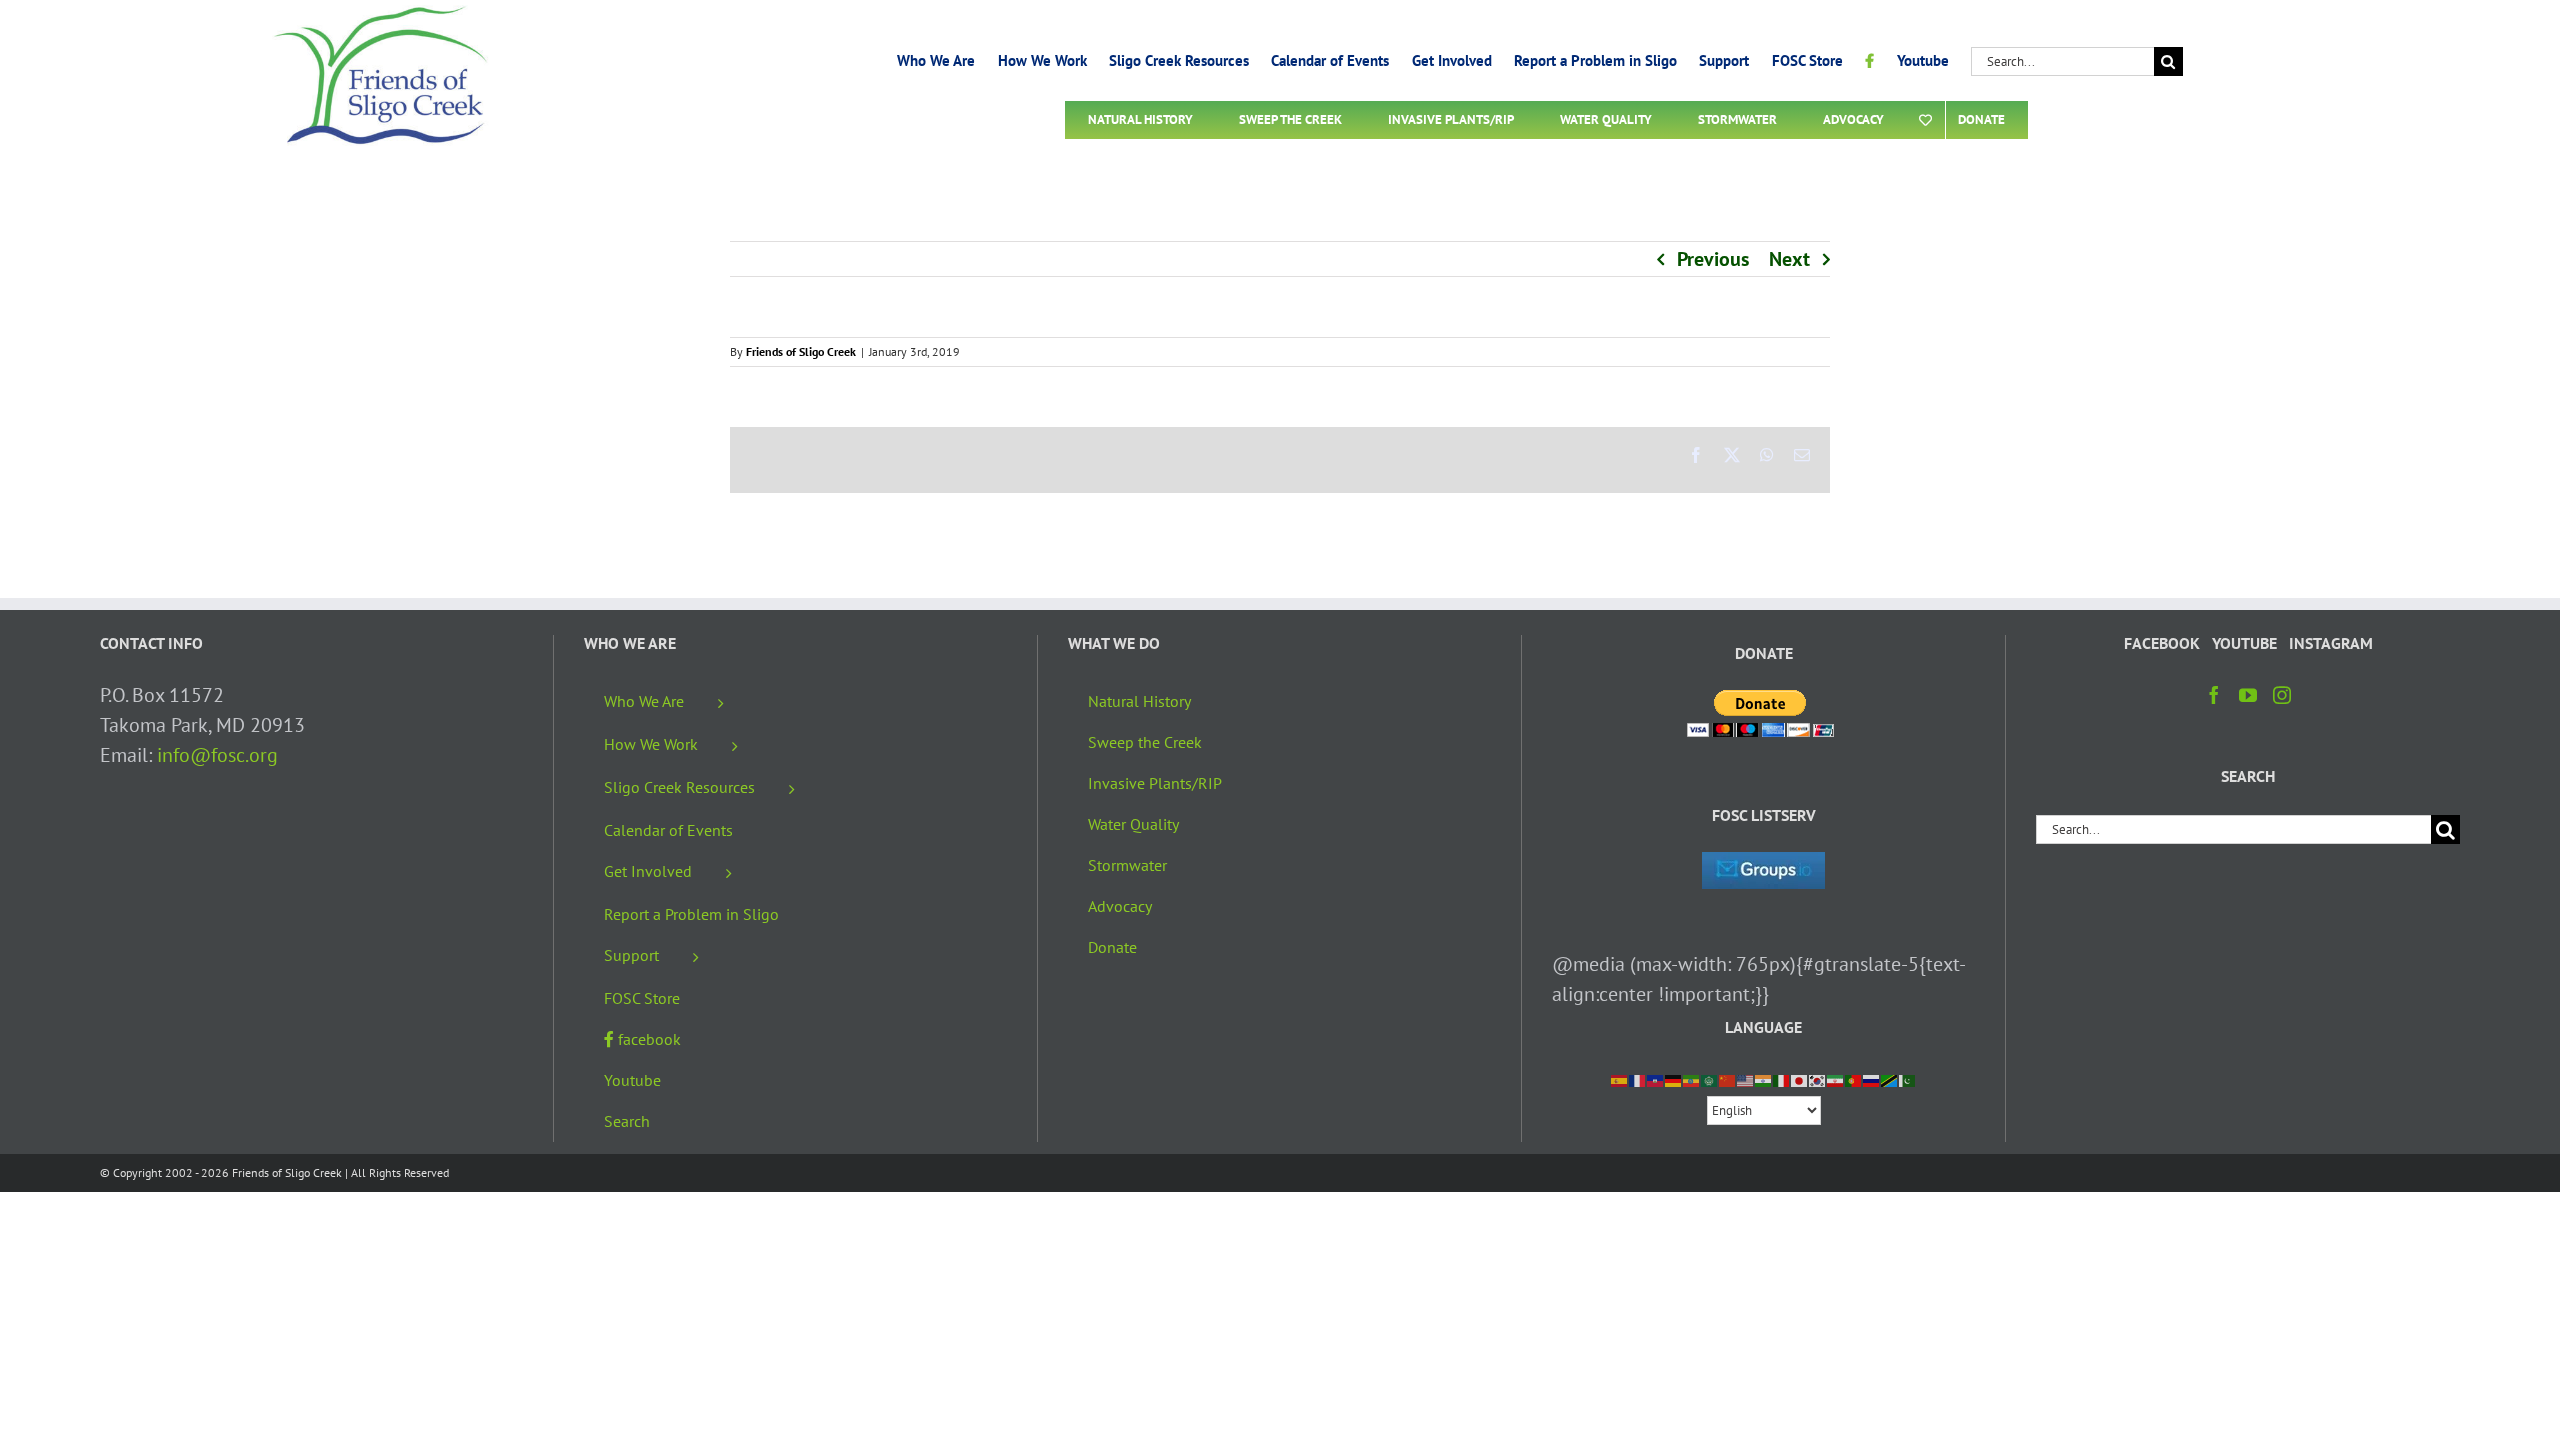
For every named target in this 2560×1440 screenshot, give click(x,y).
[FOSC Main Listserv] (1763, 867)
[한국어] (1818, 1079)
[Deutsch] (1674, 1079)
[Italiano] (1782, 1079)
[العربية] (1710, 1079)
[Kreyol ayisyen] (1656, 1079)
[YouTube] (2248, 695)
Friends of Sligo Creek (801, 351)
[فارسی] (1836, 1079)
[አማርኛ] (1692, 1079)
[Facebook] (2214, 695)
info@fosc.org (217, 755)
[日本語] (1800, 1079)
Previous (1713, 259)
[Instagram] (2282, 695)
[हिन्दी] (1764, 1079)
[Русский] (1872, 1079)
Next (1789, 259)
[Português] (1854, 1079)
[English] (1746, 1079)
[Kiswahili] (1890, 1079)
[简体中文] (1728, 1079)
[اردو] (1908, 1079)
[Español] (1620, 1079)
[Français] (1638, 1079)
